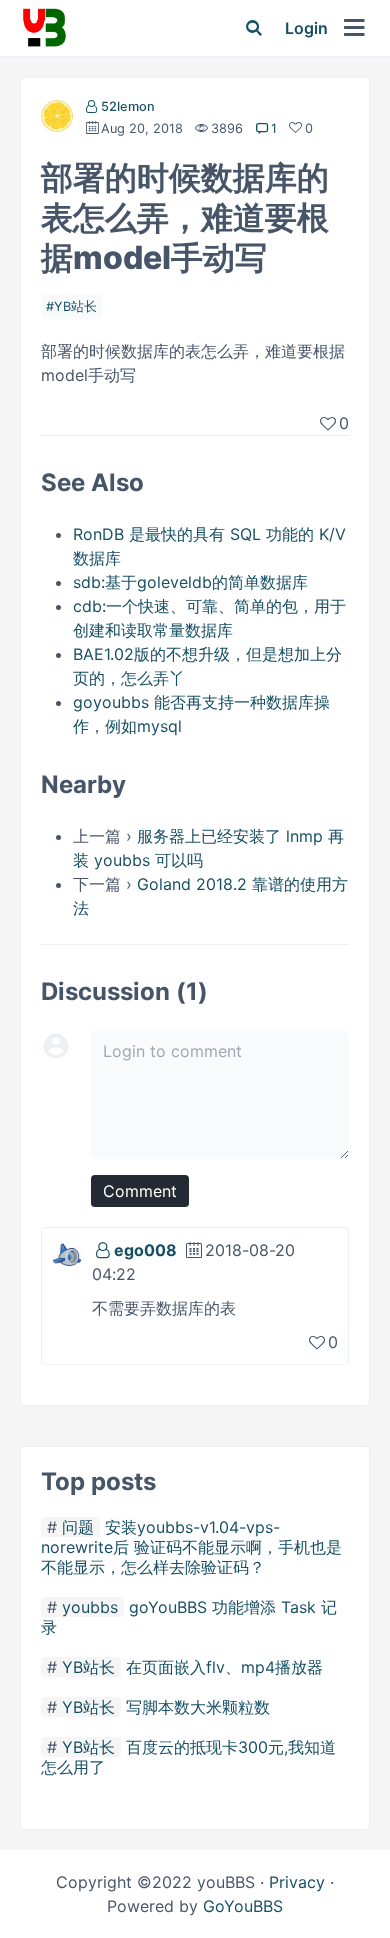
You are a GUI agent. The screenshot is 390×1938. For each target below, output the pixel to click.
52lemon (128, 106)
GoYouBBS (243, 1906)
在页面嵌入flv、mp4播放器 (224, 1667)
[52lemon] (57, 120)
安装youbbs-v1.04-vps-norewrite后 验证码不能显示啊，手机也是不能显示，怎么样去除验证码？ (191, 1547)
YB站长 (75, 306)
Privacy (297, 1882)
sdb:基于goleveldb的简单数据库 (190, 582)
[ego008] (67, 1253)
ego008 (145, 1250)
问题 (78, 1527)
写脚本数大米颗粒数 (198, 1707)
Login (306, 28)
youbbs (90, 1607)
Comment (140, 1191)
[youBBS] (44, 28)
